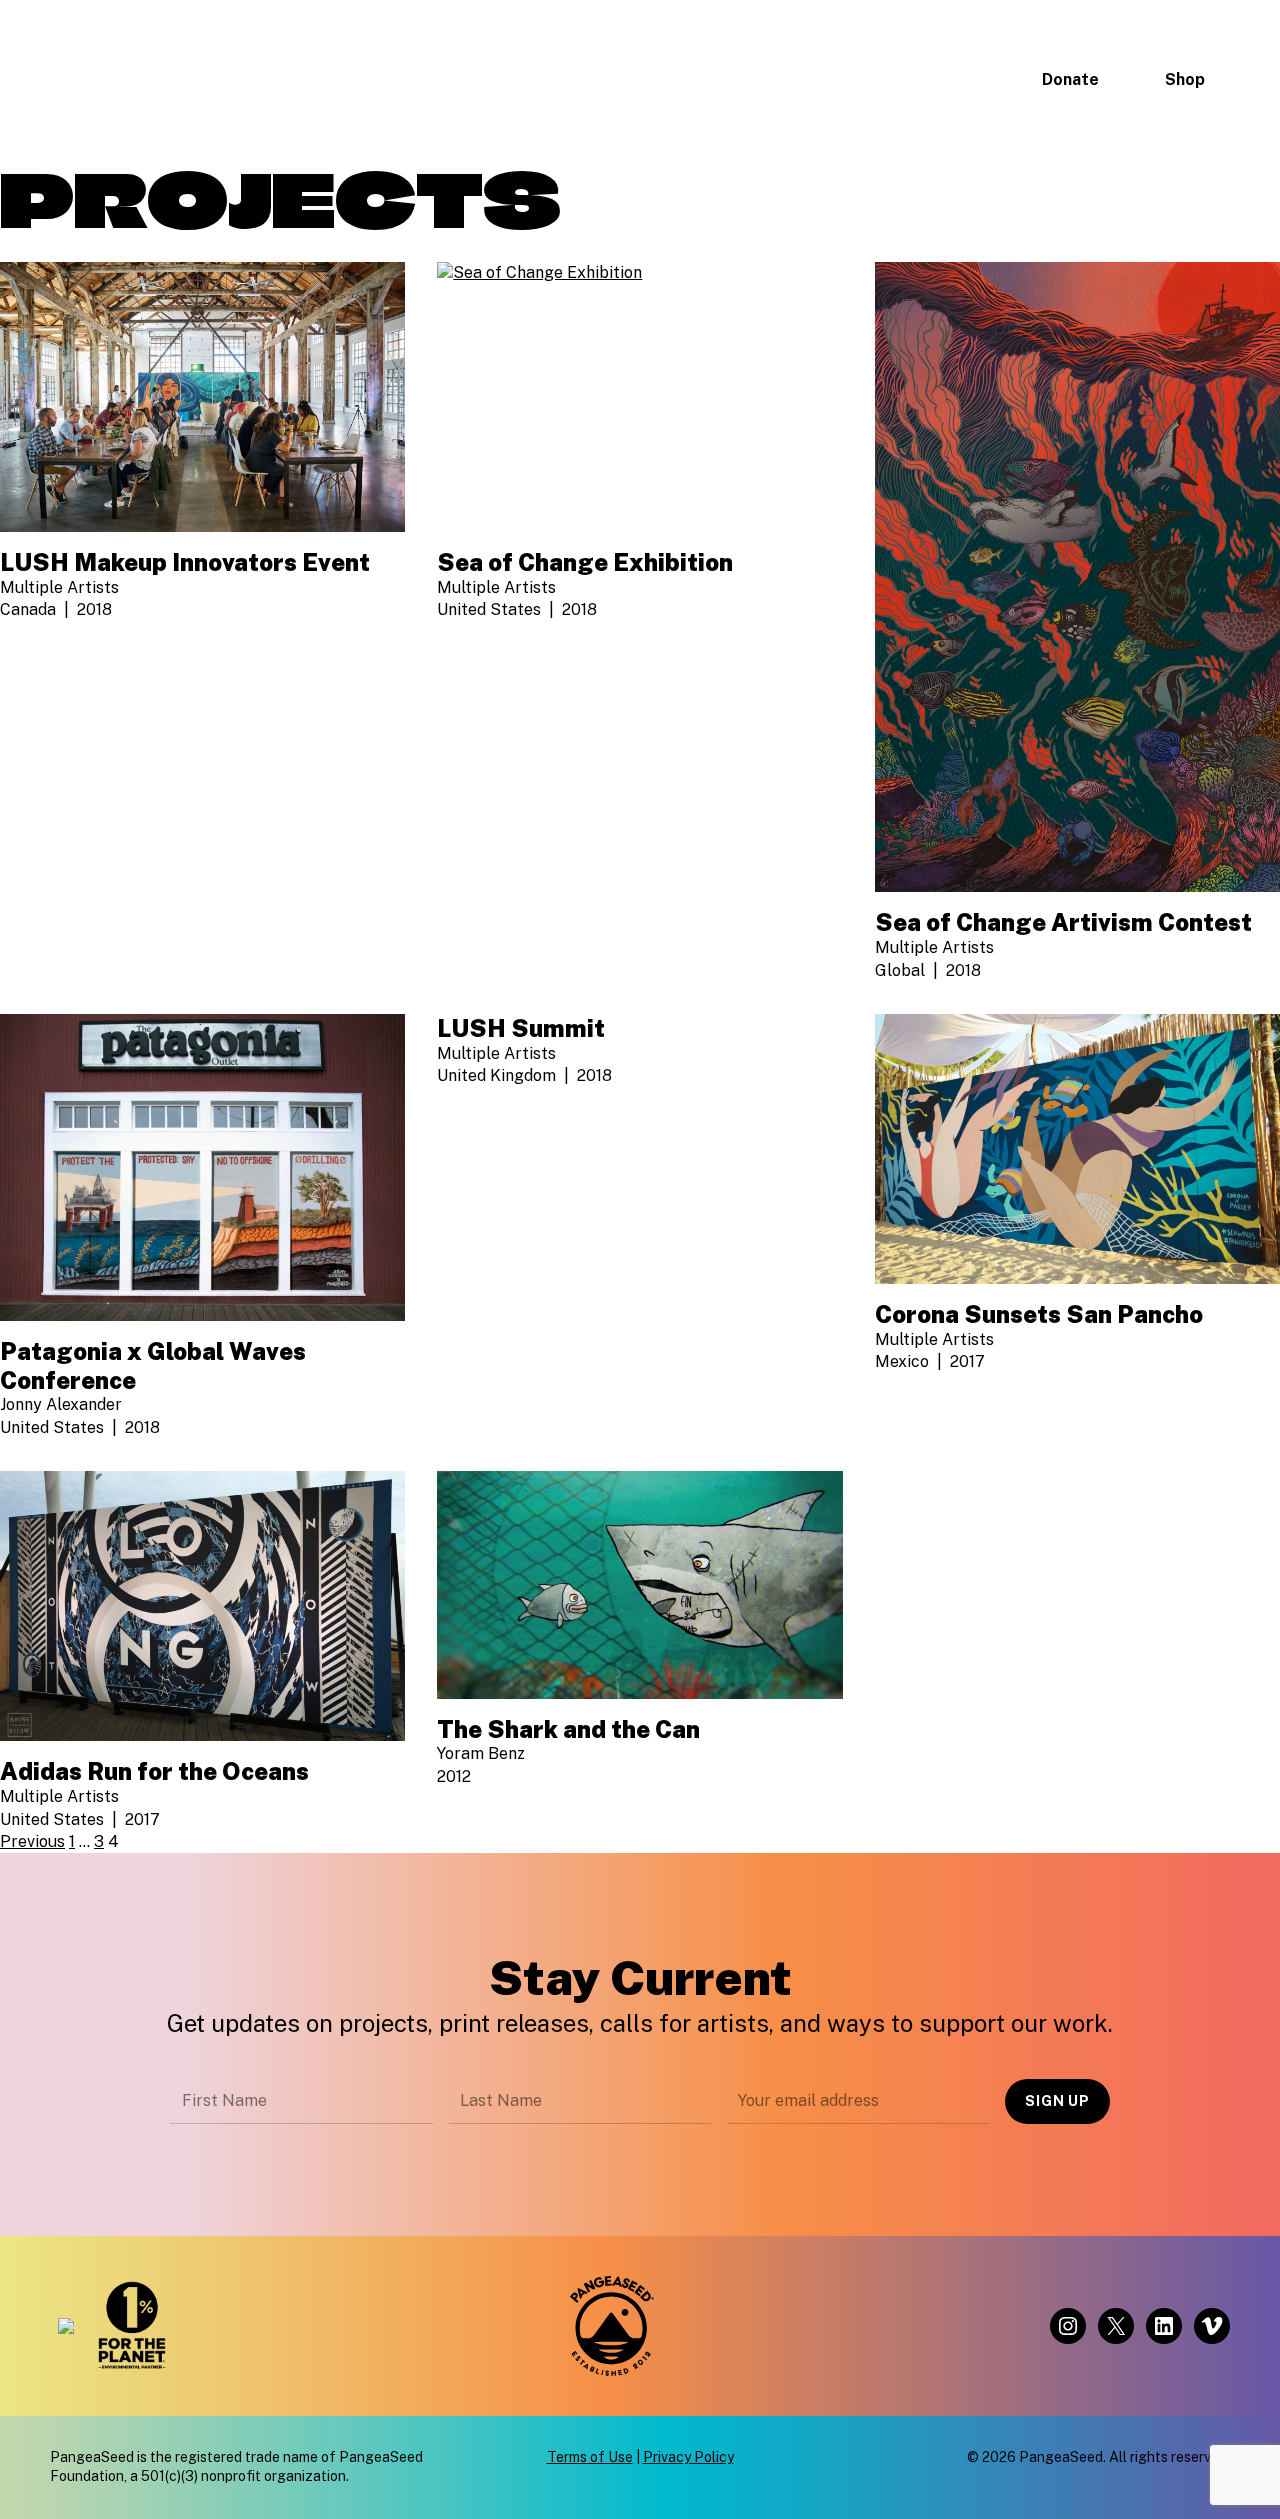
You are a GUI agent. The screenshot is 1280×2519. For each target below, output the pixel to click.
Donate (1070, 79)
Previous (32, 1841)
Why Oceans (937, 78)
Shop (1185, 79)
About (435, 78)
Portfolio (820, 78)
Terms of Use (590, 2457)
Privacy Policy (688, 2457)
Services (718, 78)
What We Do (572, 78)
